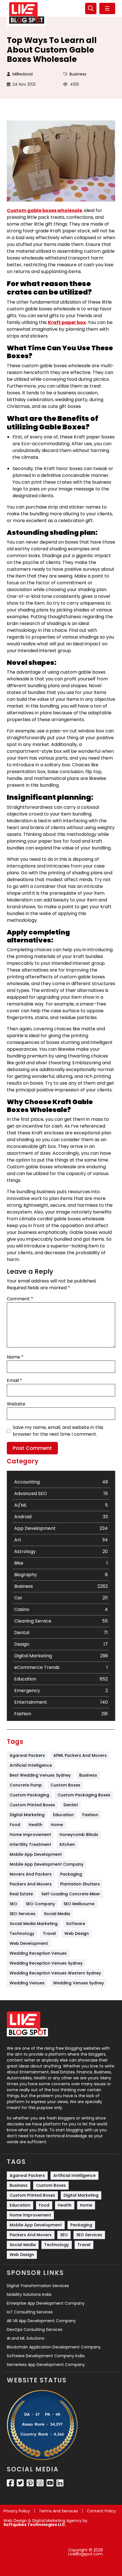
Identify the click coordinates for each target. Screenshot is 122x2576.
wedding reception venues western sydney (55, 1973)
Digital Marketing (27, 1815)
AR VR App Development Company (41, 2321)
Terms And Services (58, 2511)
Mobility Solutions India (29, 2294)
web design (77, 1933)
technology (22, 1933)
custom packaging (29, 1795)
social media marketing (34, 1924)
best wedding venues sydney (40, 1775)
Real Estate (21, 1894)
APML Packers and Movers (80, 1755)
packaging (71, 1874)
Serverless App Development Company (46, 2365)
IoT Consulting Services (30, 2312)
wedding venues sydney (78, 1983)
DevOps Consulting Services (35, 2330)
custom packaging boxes (84, 1795)
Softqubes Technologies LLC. (35, 2525)
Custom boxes (65, 1785)
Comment (20, 1299)
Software (76, 1924)
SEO (13, 1904)
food (15, 1825)
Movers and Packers (31, 1874)
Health (35, 1825)
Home (57, 1825)
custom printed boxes (32, 1805)
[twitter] (20, 2483)
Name (15, 1357)
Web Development (29, 1943)
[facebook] (10, 2483)
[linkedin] (60, 2483)
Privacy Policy (17, 2511)
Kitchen (67, 1844)
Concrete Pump (26, 1785)
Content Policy (101, 2511)
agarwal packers (27, 1755)
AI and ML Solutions (26, 2338)
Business (78, 74)
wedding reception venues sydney (46, 1963)
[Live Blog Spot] (27, 13)
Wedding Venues (27, 1983)
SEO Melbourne (79, 1904)
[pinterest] (30, 2483)
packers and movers (31, 1884)
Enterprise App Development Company (46, 2303)
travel (49, 1933)
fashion (90, 1815)
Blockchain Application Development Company (54, 2347)
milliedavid (23, 74)
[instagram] (40, 2483)
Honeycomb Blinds (79, 1835)
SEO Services (23, 1914)
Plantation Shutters (80, 1884)
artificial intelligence (31, 1765)
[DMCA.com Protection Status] (34, 2552)
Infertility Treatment (30, 1844)
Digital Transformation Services (38, 2286)
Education (63, 1815)
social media (57, 1914)
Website (16, 1404)
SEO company (40, 1904)
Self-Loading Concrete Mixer (71, 1894)
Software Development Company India (46, 2356)
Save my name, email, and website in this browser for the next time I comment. (58, 1431)
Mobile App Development (36, 1854)
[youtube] (50, 2483)
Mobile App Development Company (47, 1864)
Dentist (71, 1805)
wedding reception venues (38, 1953)
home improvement (30, 1835)
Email (14, 1380)
